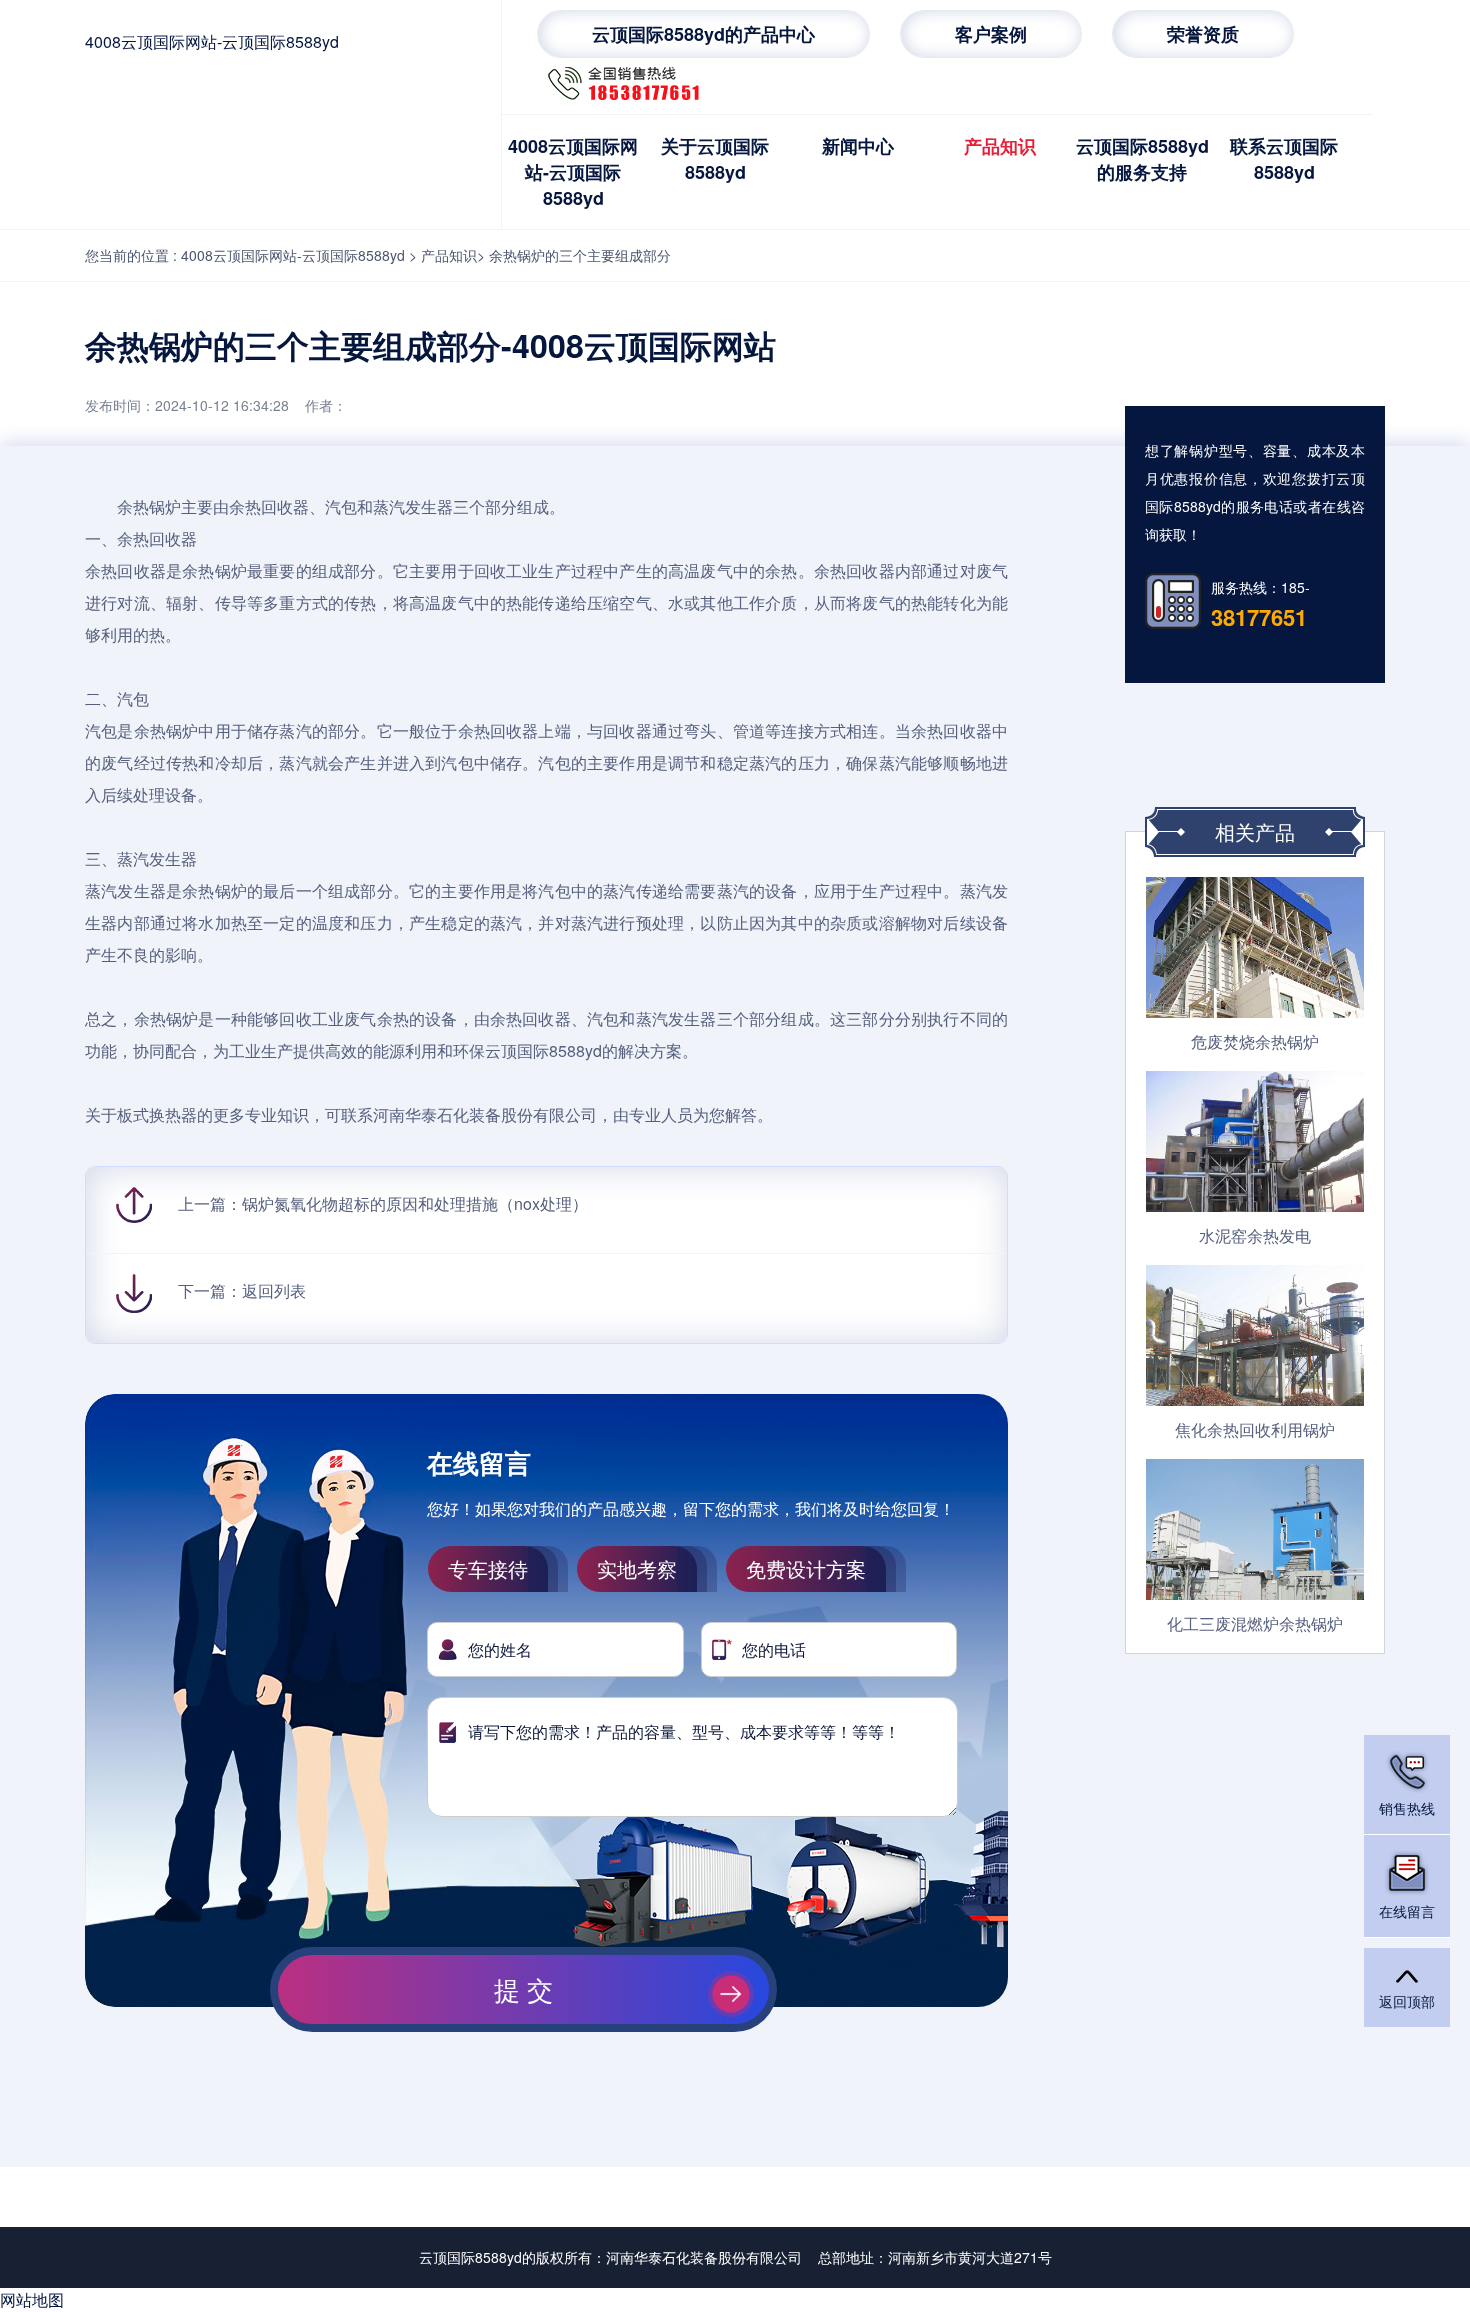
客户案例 (991, 34)
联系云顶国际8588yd (1284, 159)
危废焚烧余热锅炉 (1255, 1041)
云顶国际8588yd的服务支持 (1142, 159)
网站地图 (32, 2299)
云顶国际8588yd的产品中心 (703, 34)
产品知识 (1000, 146)
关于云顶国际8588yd (715, 159)
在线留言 (1407, 1911)
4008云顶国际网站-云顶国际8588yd (212, 41)
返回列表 (274, 1290)
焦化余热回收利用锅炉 (1255, 1429)
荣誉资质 (1203, 34)
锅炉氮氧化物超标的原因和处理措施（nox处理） (415, 1203)
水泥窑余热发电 (1255, 1235)
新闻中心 (858, 146)
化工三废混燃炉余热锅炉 (1255, 1623)
